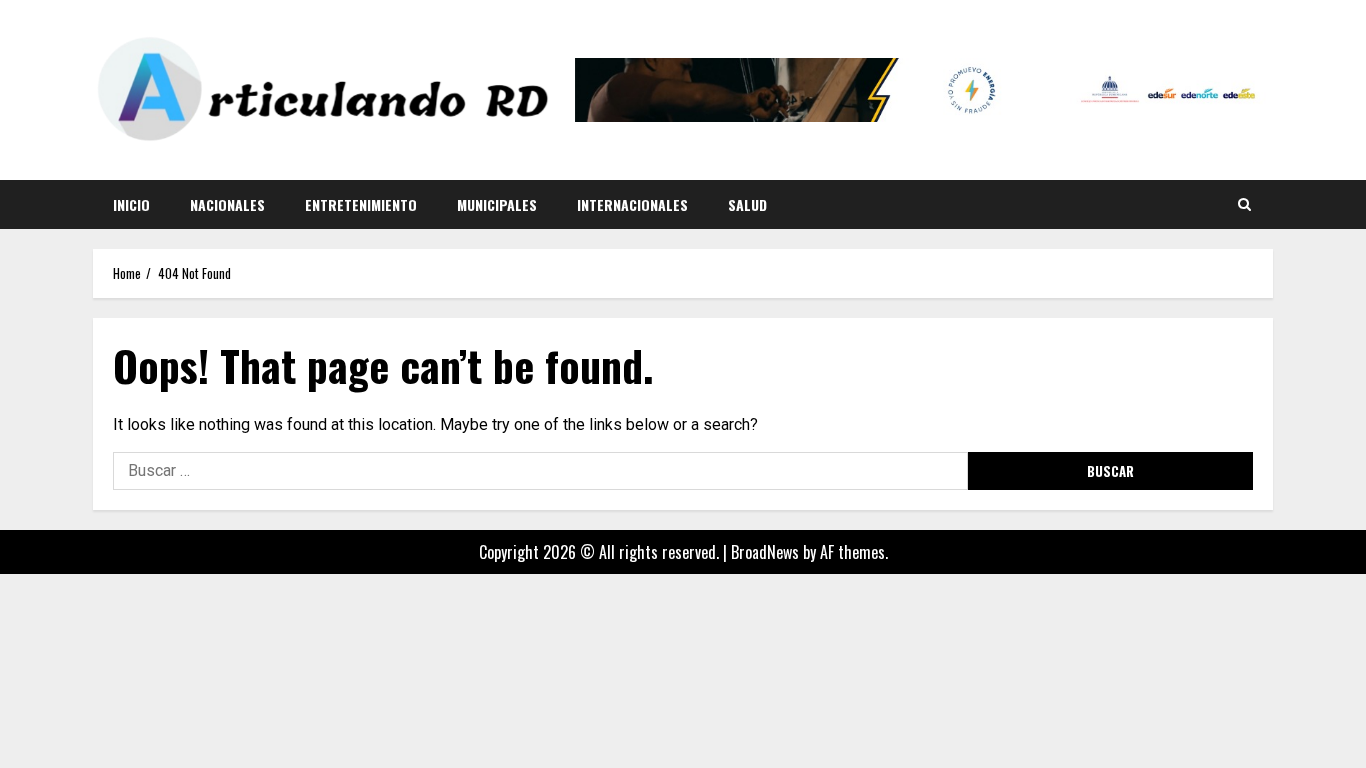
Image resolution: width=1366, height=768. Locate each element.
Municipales (497, 204)
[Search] (1244, 204)
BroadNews (765, 552)
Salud (747, 204)
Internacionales (632, 204)
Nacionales (227, 204)
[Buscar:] (540, 471)
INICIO (131, 204)
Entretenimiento (361, 204)
